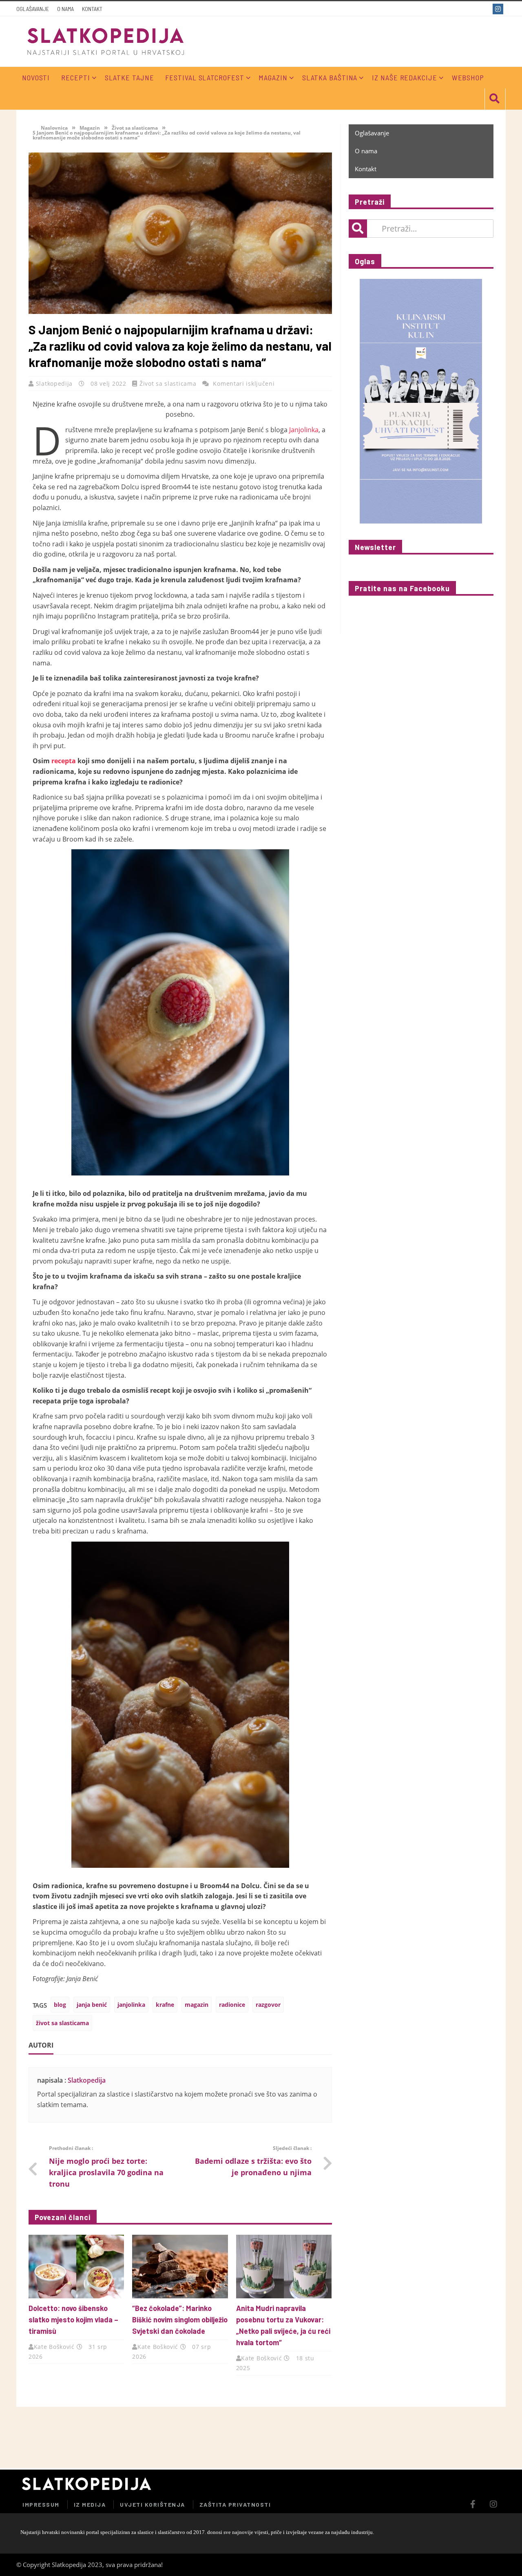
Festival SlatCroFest (205, 77)
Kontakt (92, 9)
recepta (64, 761)
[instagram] (499, 9)
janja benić (92, 2005)
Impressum (41, 2504)
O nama (65, 9)
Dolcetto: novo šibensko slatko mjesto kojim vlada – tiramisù (73, 2320)
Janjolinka (304, 430)
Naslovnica (54, 128)
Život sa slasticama (135, 128)
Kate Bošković (54, 2347)
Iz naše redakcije (404, 77)
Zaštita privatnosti (235, 2504)
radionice (232, 2005)
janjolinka (131, 2005)
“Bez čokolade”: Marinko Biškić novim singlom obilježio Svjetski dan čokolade (180, 2320)
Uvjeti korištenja (153, 2504)
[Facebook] (484, 9)
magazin (197, 2005)
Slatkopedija (55, 383)
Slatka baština (330, 77)
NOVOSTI (36, 77)
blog (60, 2005)
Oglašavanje (33, 9)
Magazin (273, 77)
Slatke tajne (129, 77)
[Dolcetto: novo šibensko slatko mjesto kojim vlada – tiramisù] (76, 2267)
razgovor (268, 2005)
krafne (165, 2005)
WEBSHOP (468, 77)
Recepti (75, 77)
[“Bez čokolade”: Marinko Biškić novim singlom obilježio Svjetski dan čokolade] (180, 2267)
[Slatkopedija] (106, 41)
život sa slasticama (62, 2023)
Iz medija (90, 2504)
